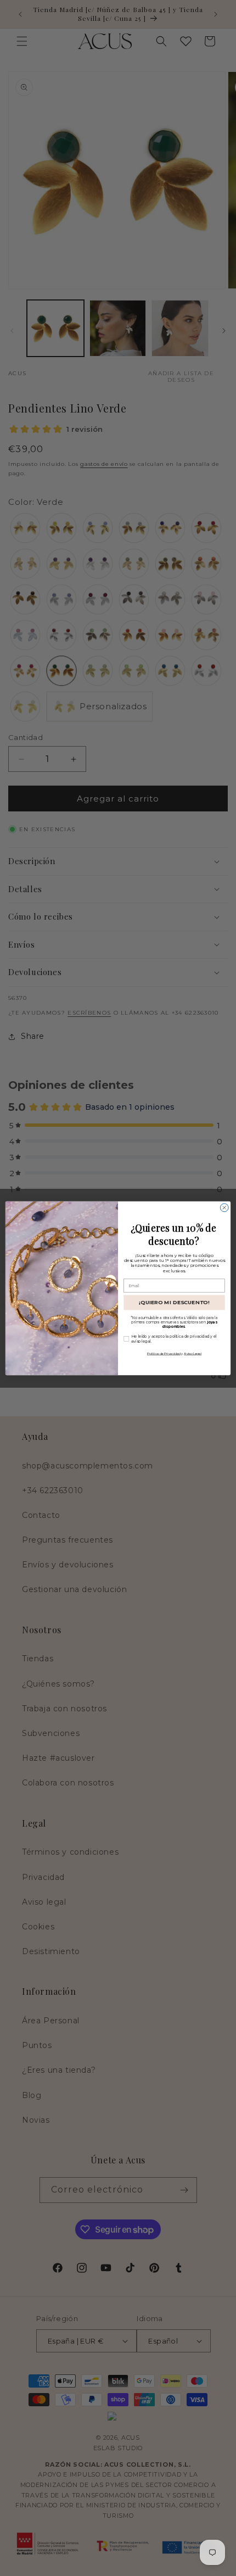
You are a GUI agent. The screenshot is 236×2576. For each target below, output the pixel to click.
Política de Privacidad (164, 1353)
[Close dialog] (224, 1207)
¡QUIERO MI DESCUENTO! (174, 1302)
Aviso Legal (193, 1353)
